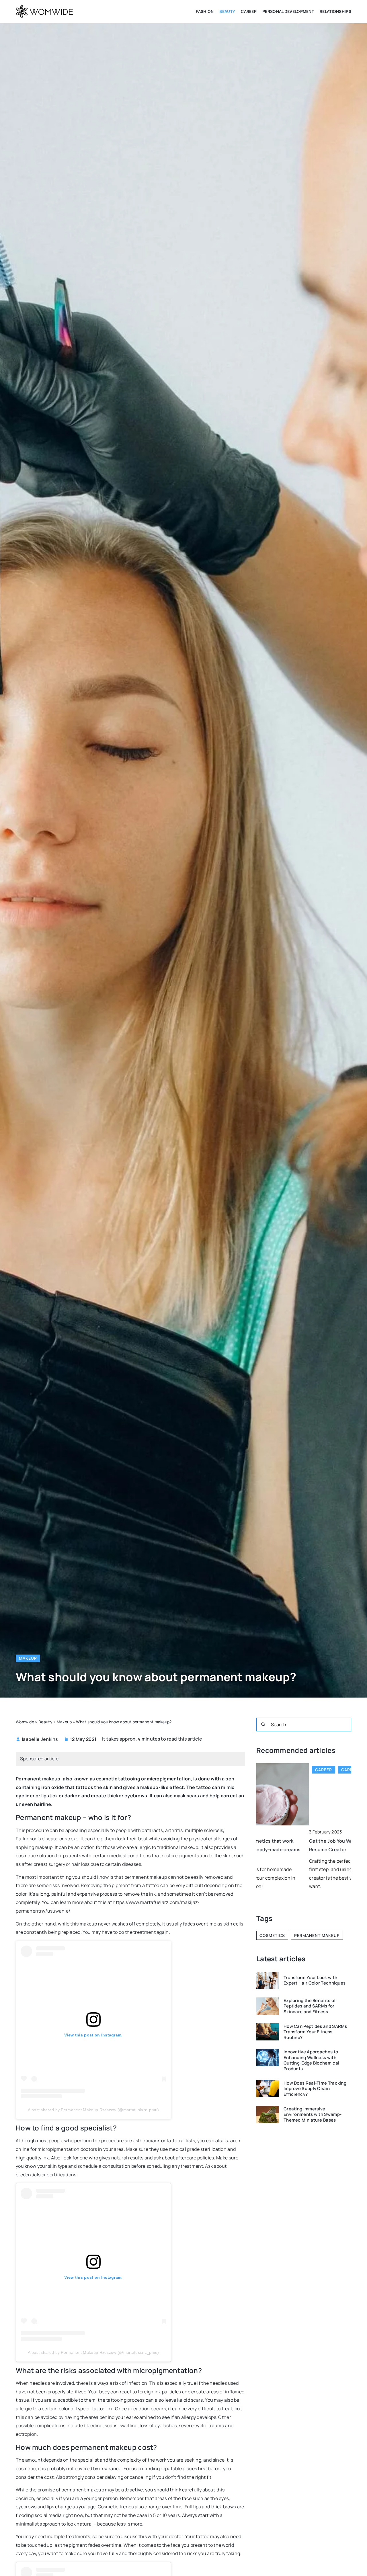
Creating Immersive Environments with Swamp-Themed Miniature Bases (313, 2115)
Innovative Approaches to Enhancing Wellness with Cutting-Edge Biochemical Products (311, 2060)
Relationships (335, 11)
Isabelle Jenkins (40, 1739)
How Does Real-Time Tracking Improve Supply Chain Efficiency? (315, 2089)
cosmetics (272, 1935)
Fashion (205, 11)
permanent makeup (317, 1935)
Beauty (227, 11)
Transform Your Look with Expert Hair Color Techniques (315, 1980)
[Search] (263, 1725)
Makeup (28, 1658)
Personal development (288, 11)
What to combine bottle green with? (297, 1841)
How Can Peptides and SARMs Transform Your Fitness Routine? (315, 2032)
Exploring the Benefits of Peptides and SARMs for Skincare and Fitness (310, 2006)
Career (249, 11)
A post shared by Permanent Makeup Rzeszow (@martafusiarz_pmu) (93, 2110)
